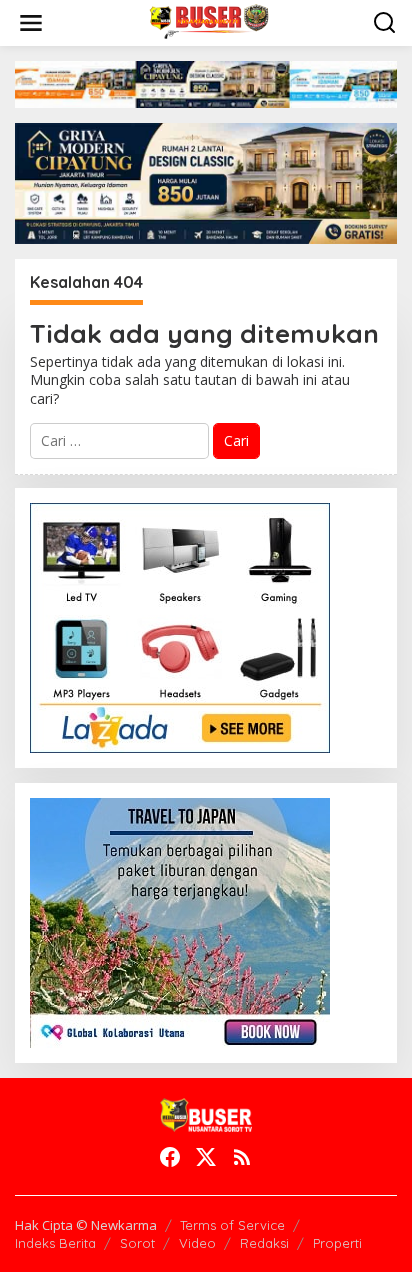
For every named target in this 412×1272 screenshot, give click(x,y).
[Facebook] (170, 1157)
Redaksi (264, 1243)
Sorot (137, 1243)
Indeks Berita (55, 1243)
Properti (337, 1243)
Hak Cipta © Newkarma (86, 1225)
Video (197, 1243)
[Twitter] (206, 1157)
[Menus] (31, 23)
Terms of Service (232, 1225)
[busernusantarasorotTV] (210, 21)
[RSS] (242, 1157)
